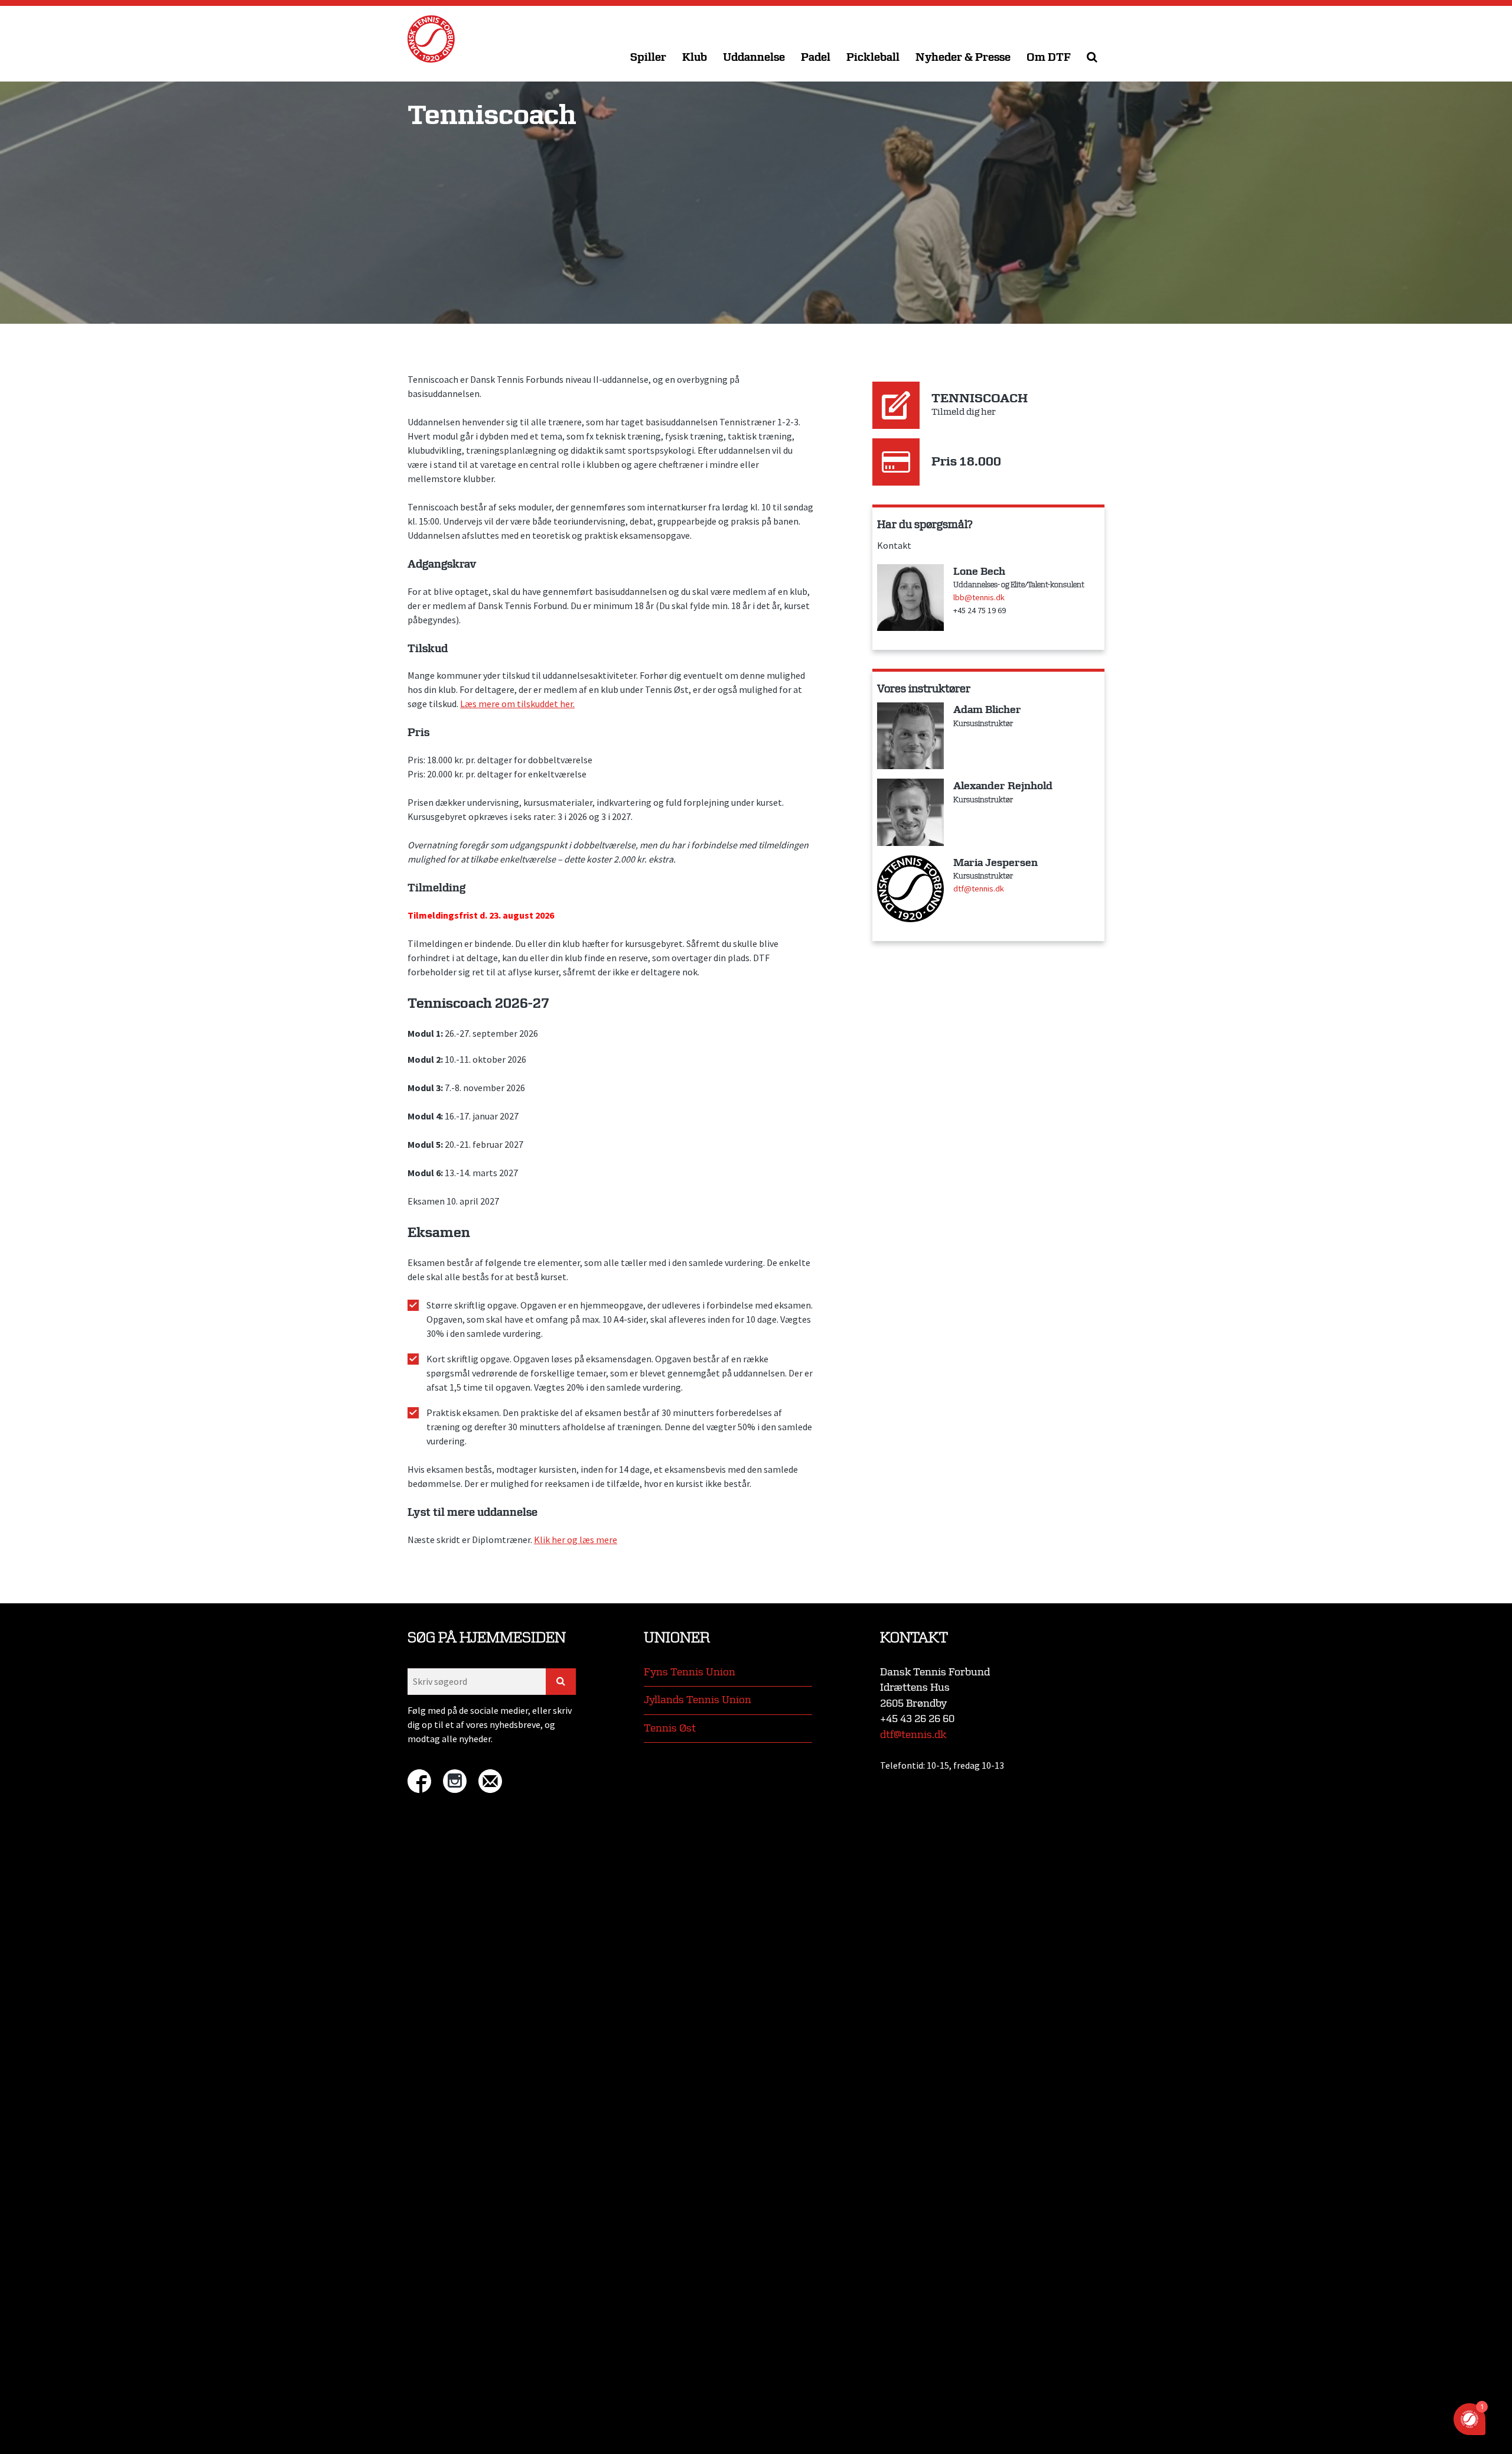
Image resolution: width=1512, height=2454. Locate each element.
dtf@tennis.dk (979, 888)
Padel (816, 58)
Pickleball (873, 58)
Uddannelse (754, 58)
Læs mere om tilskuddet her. (517, 704)
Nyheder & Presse (963, 58)
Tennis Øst (670, 1728)
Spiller (648, 58)
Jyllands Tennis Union (698, 1700)
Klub (695, 58)
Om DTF (1049, 58)
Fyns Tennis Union (690, 1672)
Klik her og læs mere (576, 1540)
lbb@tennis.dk (979, 597)
